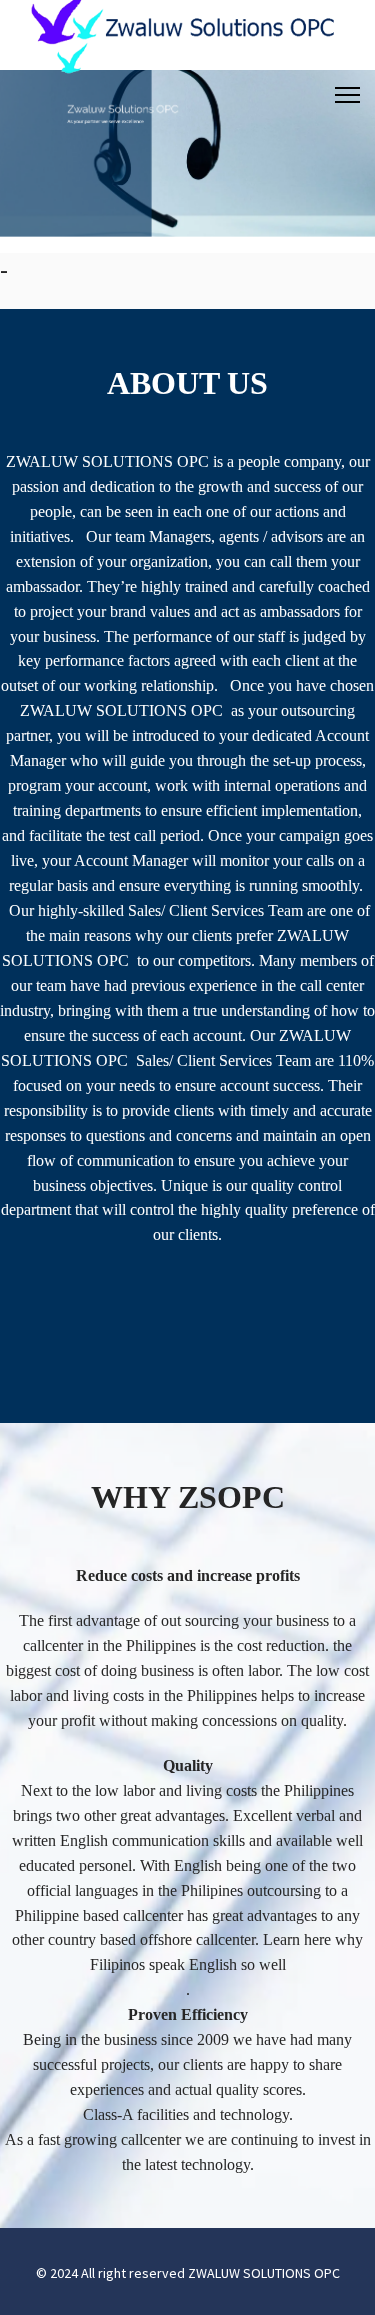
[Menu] (347, 95)
